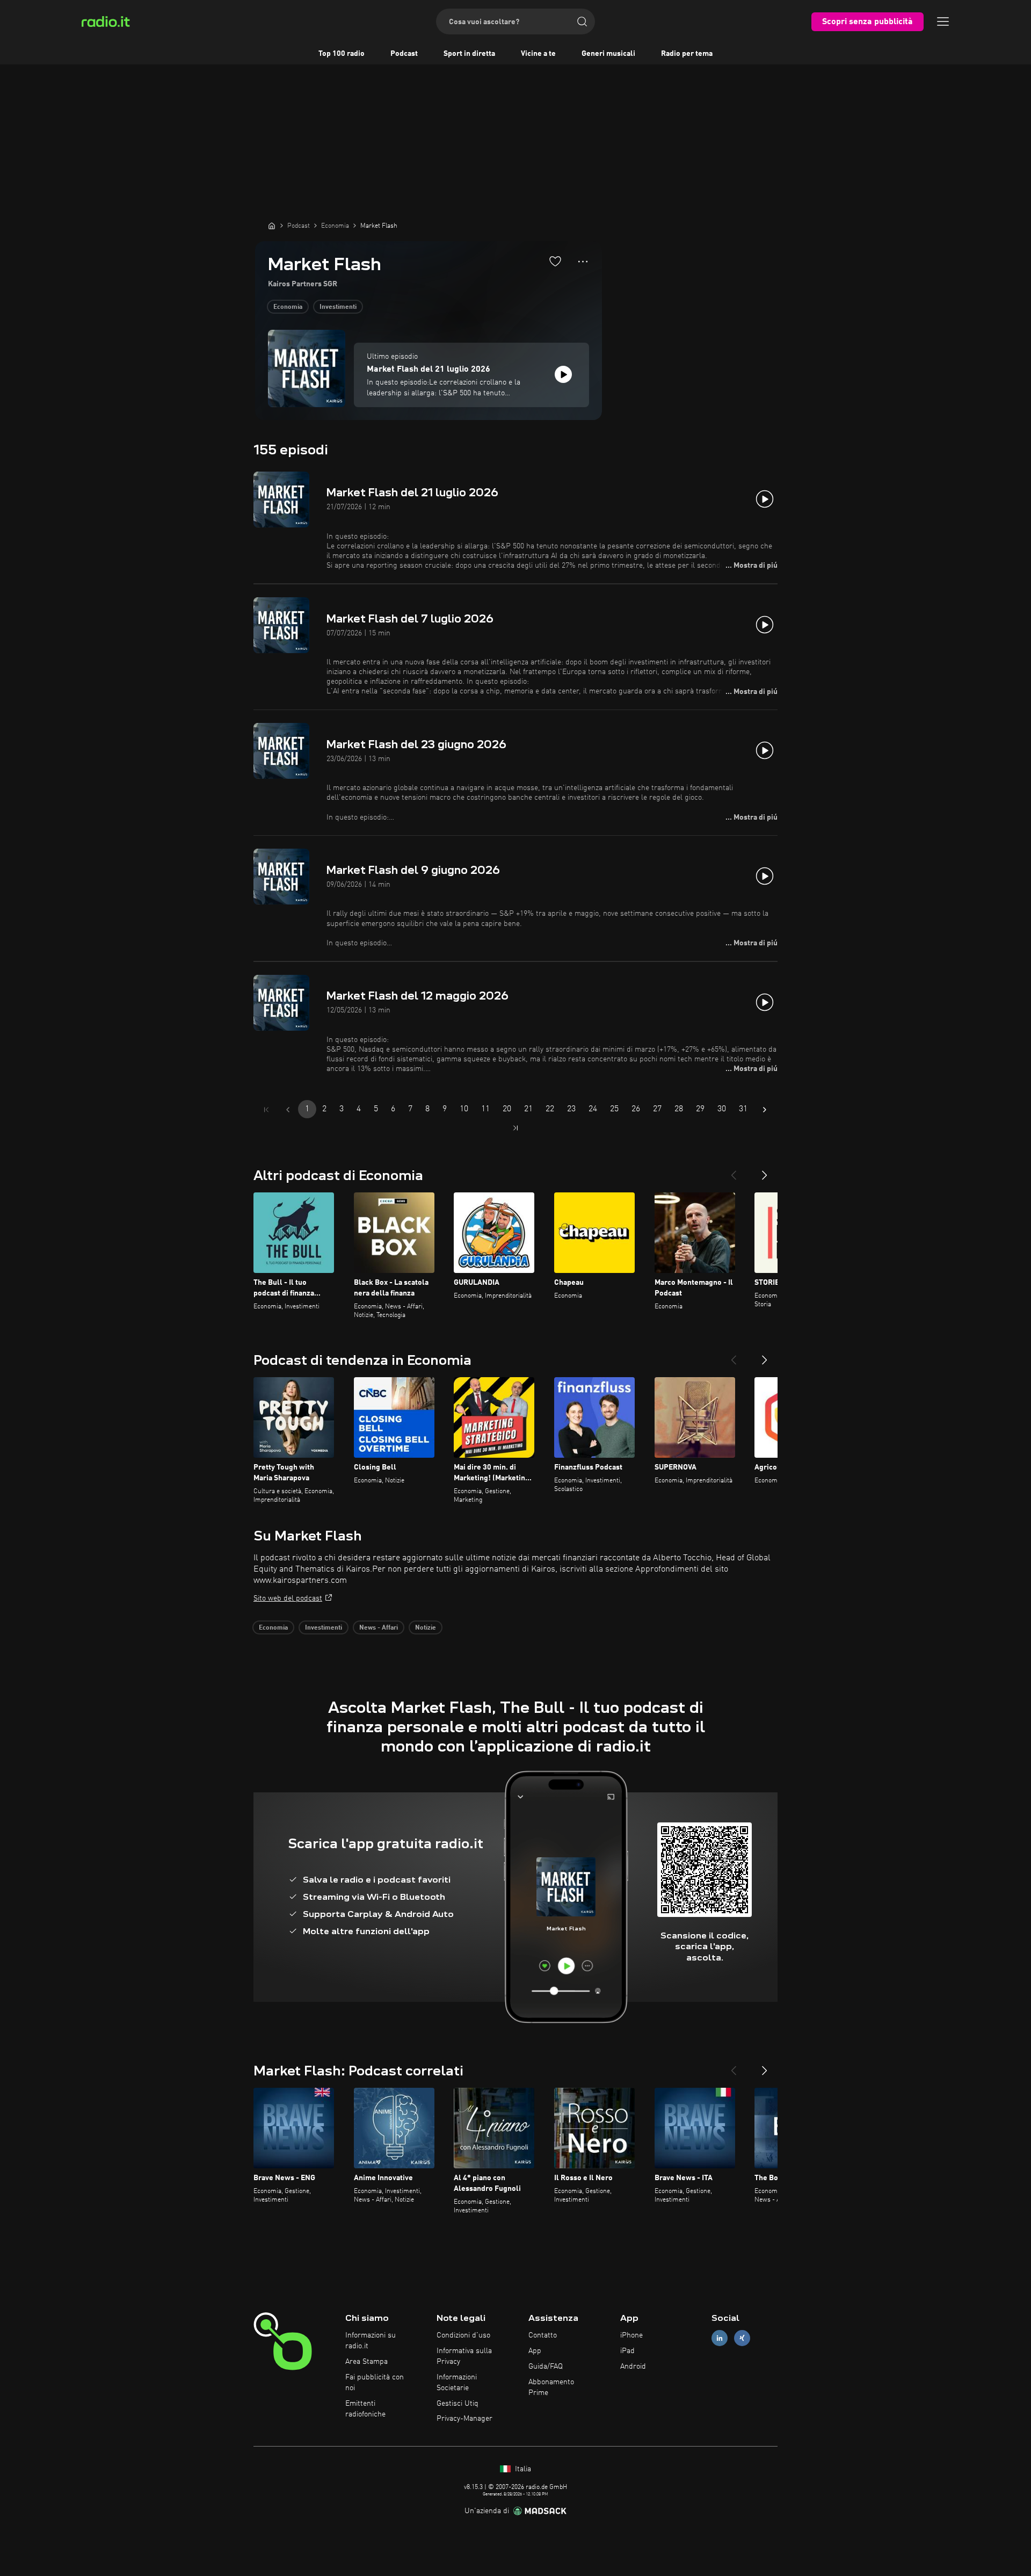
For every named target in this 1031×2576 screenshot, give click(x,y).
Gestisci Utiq (458, 2404)
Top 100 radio (342, 54)
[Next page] (765, 1110)
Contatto (543, 2335)
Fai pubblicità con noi (375, 2383)
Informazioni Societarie (457, 2383)
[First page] (266, 1110)
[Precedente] (734, 1171)
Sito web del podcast (288, 1598)
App (535, 2351)
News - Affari (379, 1628)
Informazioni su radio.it (371, 2341)
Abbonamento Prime (551, 2387)
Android (633, 2367)
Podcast (404, 54)
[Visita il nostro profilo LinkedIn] (720, 2338)
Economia (288, 307)
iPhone (631, 2335)
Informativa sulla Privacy (464, 2356)
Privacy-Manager (464, 2419)
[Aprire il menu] (943, 21)
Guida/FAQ (546, 2367)
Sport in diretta (469, 54)
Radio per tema (687, 54)
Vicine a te (538, 54)
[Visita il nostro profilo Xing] (742, 2338)
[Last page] (515, 1128)
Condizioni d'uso (463, 2335)
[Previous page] (288, 1110)
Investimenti (338, 307)
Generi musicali (608, 54)
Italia (522, 2469)
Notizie (426, 1628)
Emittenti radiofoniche (365, 2409)
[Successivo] (765, 1171)
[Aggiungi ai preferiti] (555, 261)
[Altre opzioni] (583, 262)
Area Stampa (366, 2362)
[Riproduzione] (563, 374)
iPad (627, 2351)
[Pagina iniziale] (272, 226)
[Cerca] (582, 21)
